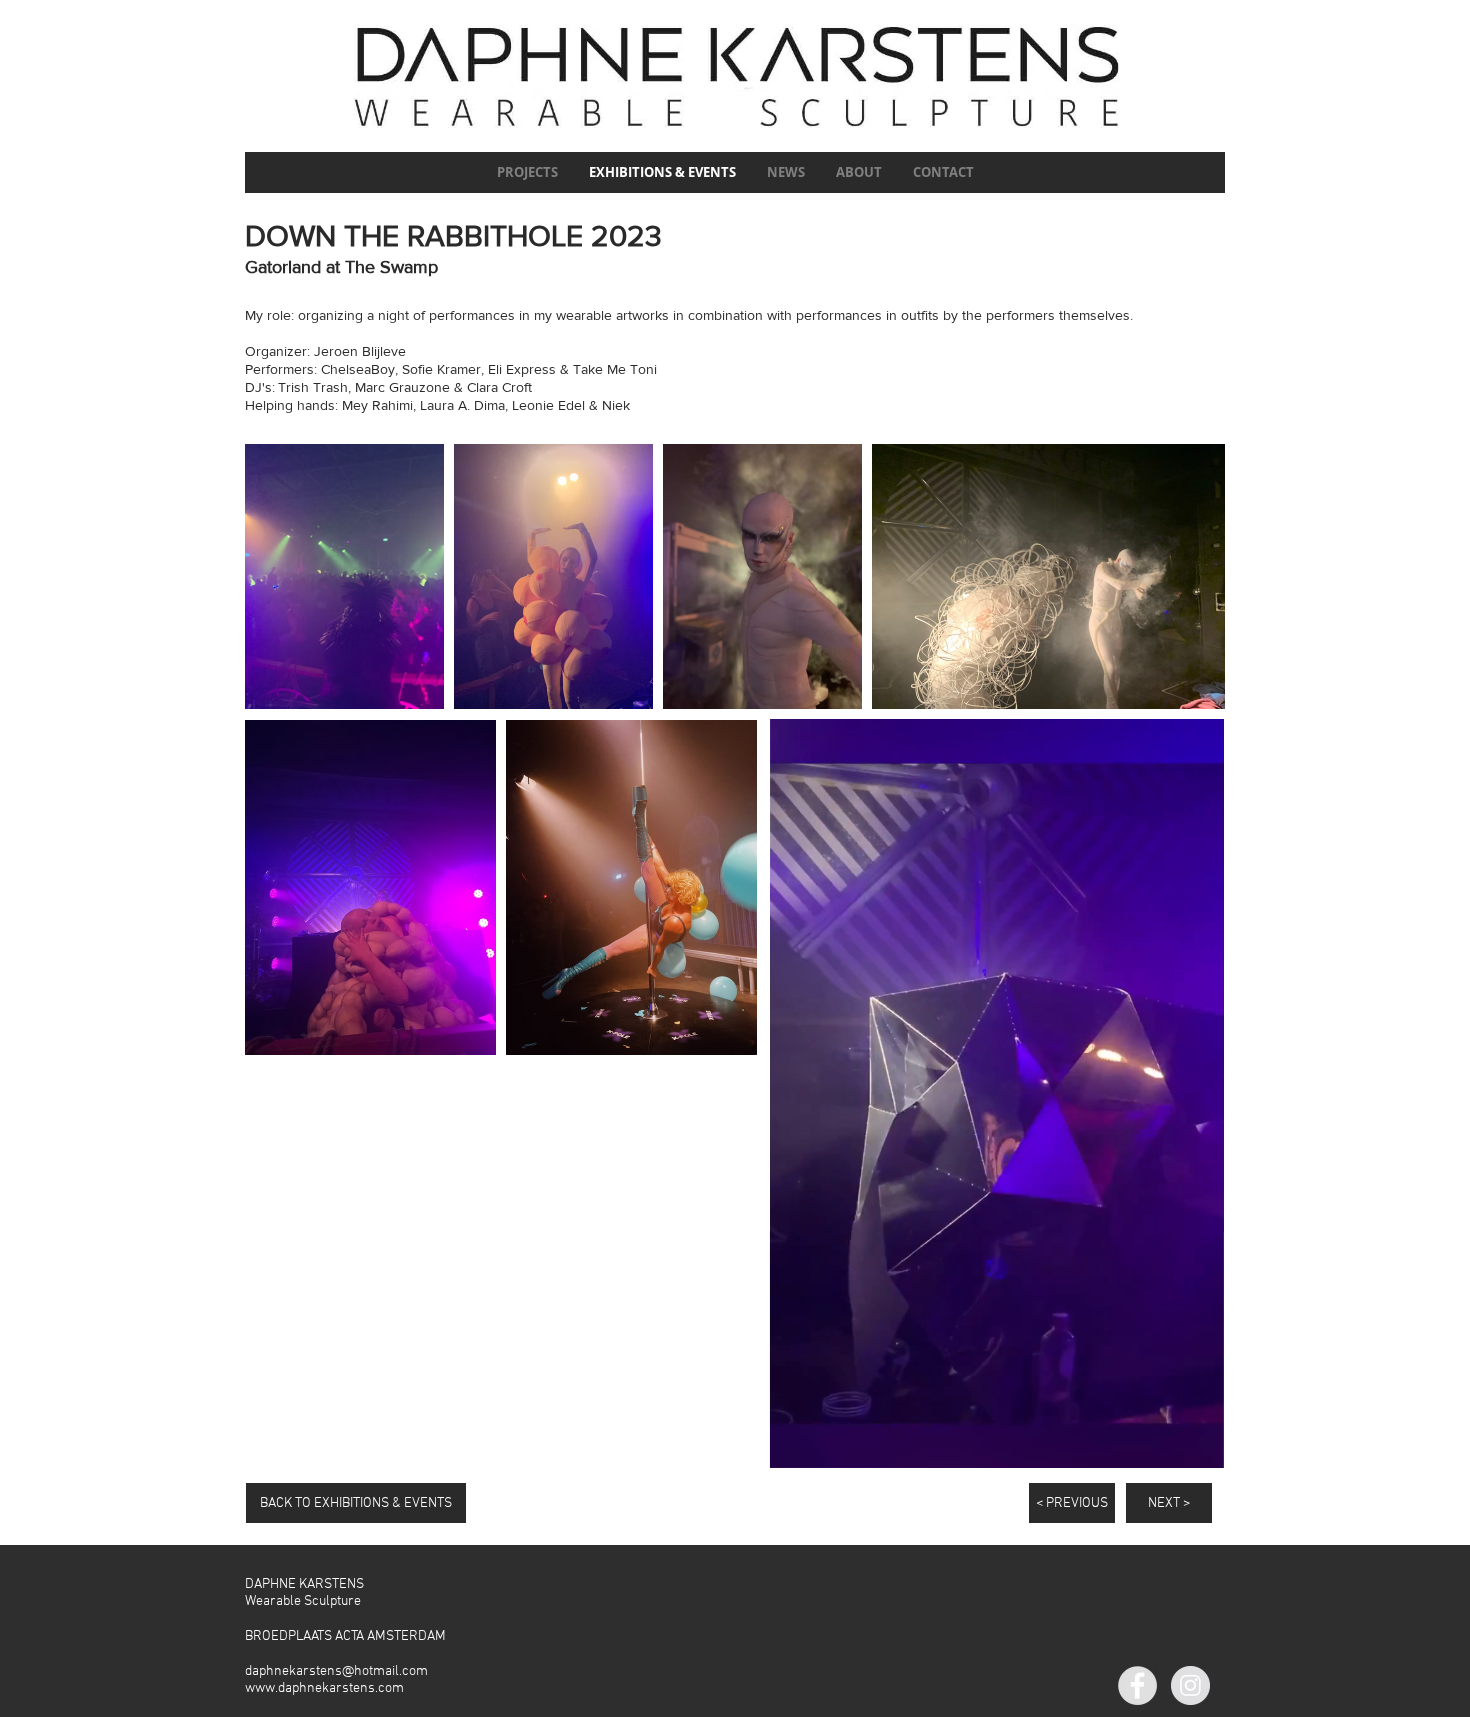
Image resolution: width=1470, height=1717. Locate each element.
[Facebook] (1137, 1685)
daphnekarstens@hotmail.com (336, 1671)
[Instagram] (1190, 1685)
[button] (1198, 1446)
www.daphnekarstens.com (324, 1688)
